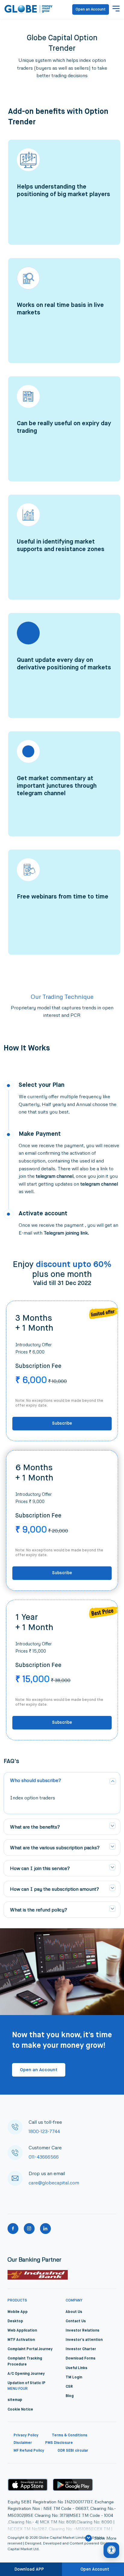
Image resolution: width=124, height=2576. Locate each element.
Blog (70, 2396)
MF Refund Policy (29, 2451)
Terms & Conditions (70, 2435)
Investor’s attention (84, 2340)
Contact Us (76, 2321)
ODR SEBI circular (73, 2451)
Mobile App (18, 2312)
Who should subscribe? (36, 1780)
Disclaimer (23, 2443)
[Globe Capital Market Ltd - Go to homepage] (29, 9)
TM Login (74, 2377)
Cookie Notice (20, 2410)
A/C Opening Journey (26, 2374)
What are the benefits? (35, 1827)
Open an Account (91, 10)
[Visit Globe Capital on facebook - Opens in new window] (13, 2229)
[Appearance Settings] (111, 2550)
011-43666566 (44, 2157)
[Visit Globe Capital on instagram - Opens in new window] (29, 2229)
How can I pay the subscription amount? (54, 1889)
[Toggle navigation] (116, 9)
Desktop (15, 2321)
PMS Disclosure (59, 2443)
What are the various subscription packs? (55, 1847)
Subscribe (62, 1423)
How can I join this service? (40, 1868)
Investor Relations (82, 2331)
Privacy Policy (26, 2435)
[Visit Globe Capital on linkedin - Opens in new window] (45, 2229)
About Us (74, 2312)
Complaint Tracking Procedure (25, 2361)
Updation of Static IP (26, 2383)
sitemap (15, 2400)
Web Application (22, 2331)
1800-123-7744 (44, 2131)
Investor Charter (81, 2349)
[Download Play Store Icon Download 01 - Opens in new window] (73, 2485)
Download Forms (81, 2359)
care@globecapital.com (54, 2183)
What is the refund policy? (39, 1910)
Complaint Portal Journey (30, 2349)
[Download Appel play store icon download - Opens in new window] (28, 2485)
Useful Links (76, 2368)
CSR (69, 2387)
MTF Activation (21, 2340)
